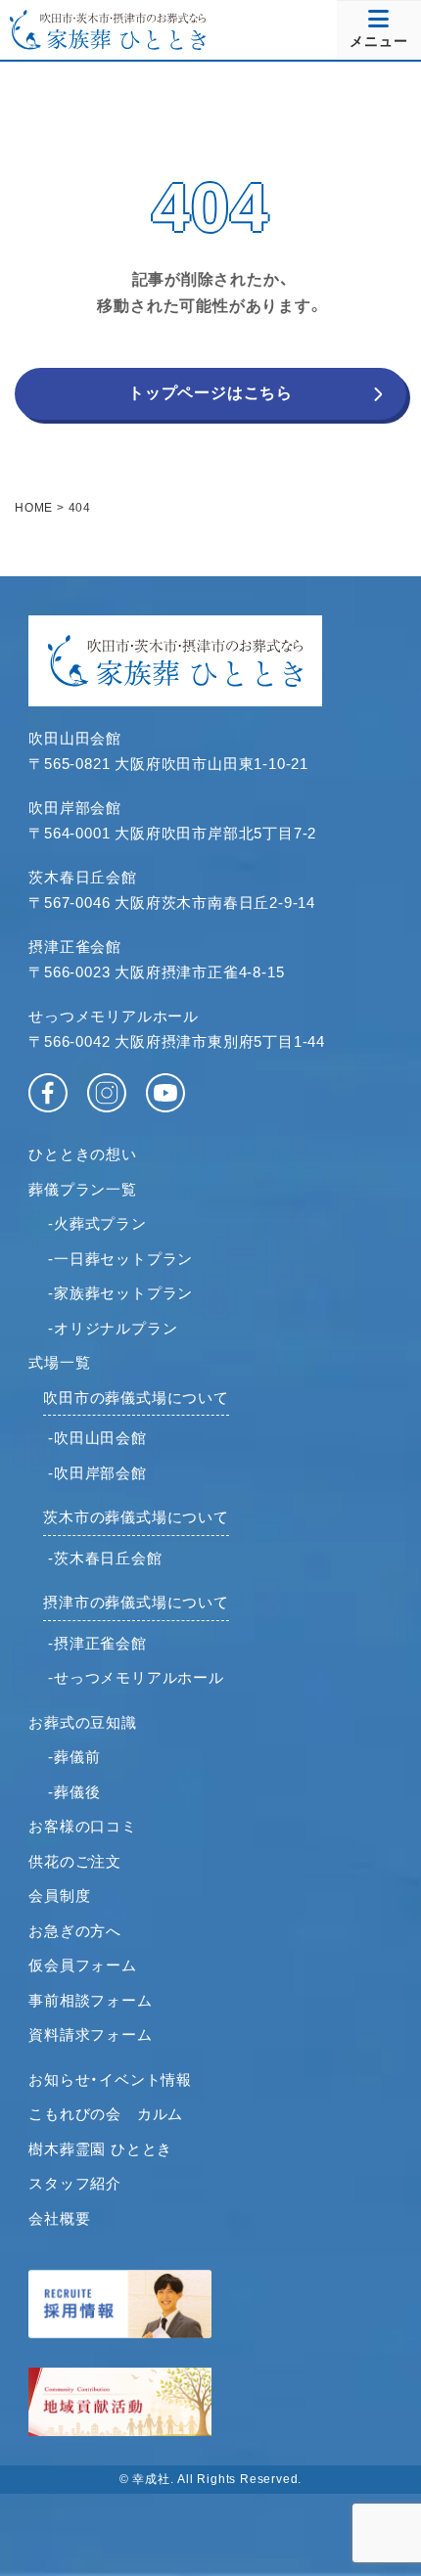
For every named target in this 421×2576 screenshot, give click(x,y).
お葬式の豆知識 (83, 1722)
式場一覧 (59, 1362)
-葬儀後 (74, 1792)
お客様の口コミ (83, 1826)
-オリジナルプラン (113, 1328)
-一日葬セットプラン (120, 1259)
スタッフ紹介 (75, 2183)
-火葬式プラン (97, 1223)
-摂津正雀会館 (97, 1643)
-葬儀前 (74, 1757)
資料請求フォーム (90, 2034)
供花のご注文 (75, 1861)
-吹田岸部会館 (97, 1473)
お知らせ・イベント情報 (110, 2079)
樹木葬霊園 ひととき (100, 2149)
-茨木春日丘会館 (105, 1558)
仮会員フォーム (83, 1965)
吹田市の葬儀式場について (136, 1398)
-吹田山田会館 (97, 1438)
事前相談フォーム (90, 2000)
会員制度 (59, 1896)
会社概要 (59, 2218)
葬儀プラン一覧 (83, 1189)
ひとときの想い (83, 1154)
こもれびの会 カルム (106, 2114)
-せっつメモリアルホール (136, 1677)
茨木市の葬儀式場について (136, 1517)
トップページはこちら (210, 393)
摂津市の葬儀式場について (136, 1602)
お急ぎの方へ (75, 1931)
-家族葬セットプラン (120, 1293)
